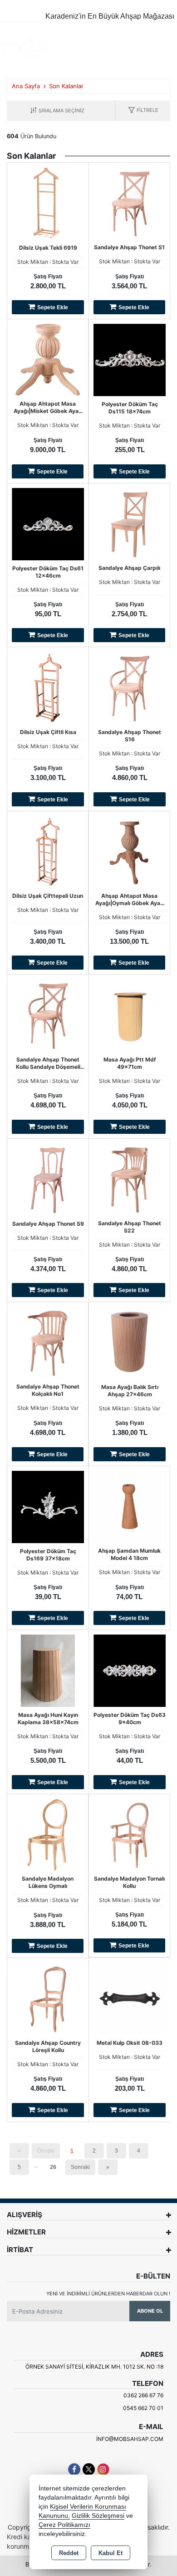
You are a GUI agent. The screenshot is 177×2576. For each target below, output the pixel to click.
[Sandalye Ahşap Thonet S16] (130, 687)
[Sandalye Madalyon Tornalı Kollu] (129, 1834)
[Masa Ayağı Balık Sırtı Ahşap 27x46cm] (130, 1342)
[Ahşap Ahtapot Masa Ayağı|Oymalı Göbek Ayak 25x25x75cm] (129, 851)
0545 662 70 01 (143, 2408)
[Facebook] (74, 2469)
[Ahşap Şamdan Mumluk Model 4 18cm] (129, 1506)
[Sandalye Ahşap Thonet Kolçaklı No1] (48, 1342)
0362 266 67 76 (143, 2395)
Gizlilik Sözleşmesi (98, 2516)
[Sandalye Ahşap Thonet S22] (129, 1178)
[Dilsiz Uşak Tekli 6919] (48, 202)
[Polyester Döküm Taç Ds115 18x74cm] (130, 359)
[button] (143, 111)
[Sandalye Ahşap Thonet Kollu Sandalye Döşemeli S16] (48, 1015)
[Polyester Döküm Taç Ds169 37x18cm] (48, 1506)
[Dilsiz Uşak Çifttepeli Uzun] (48, 851)
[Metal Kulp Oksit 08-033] (130, 1998)
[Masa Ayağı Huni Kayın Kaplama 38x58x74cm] (48, 1670)
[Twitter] (89, 2469)
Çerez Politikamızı (64, 2525)
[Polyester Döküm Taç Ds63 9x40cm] (130, 1670)
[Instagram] (103, 2469)
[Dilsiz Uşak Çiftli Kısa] (48, 687)
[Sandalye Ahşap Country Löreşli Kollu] (48, 1998)
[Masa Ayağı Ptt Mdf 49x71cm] (130, 1015)
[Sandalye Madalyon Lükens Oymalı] (48, 1834)
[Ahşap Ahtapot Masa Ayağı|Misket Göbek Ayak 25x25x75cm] (48, 359)
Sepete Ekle (53, 307)
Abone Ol (150, 2311)
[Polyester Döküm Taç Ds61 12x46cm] (48, 523)
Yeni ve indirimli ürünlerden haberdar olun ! (108, 2294)
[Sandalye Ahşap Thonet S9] (48, 1178)
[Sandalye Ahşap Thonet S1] (129, 202)
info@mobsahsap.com (130, 2439)
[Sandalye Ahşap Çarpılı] (129, 523)
